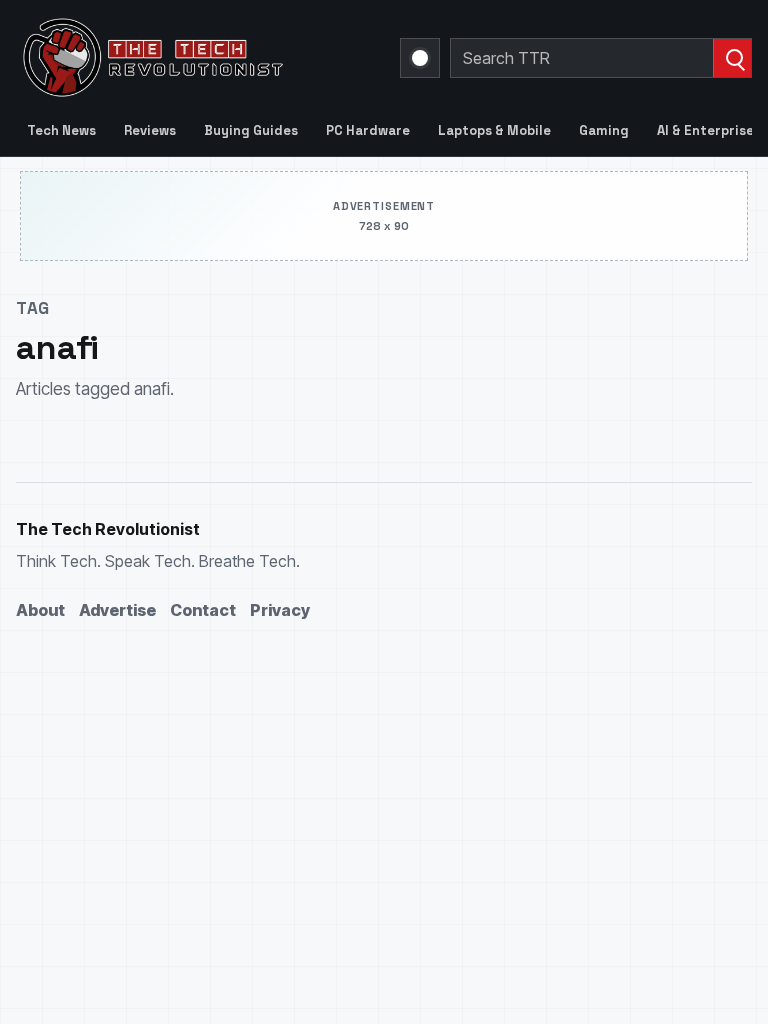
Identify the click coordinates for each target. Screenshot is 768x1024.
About (40, 610)
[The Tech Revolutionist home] (196, 58)
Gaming (604, 130)
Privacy (280, 610)
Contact (203, 610)
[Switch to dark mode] (420, 58)
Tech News (61, 130)
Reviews (150, 130)
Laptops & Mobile (494, 130)
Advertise (117, 610)
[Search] (732, 58)
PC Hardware (368, 130)
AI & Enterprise (705, 130)
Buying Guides (251, 130)
